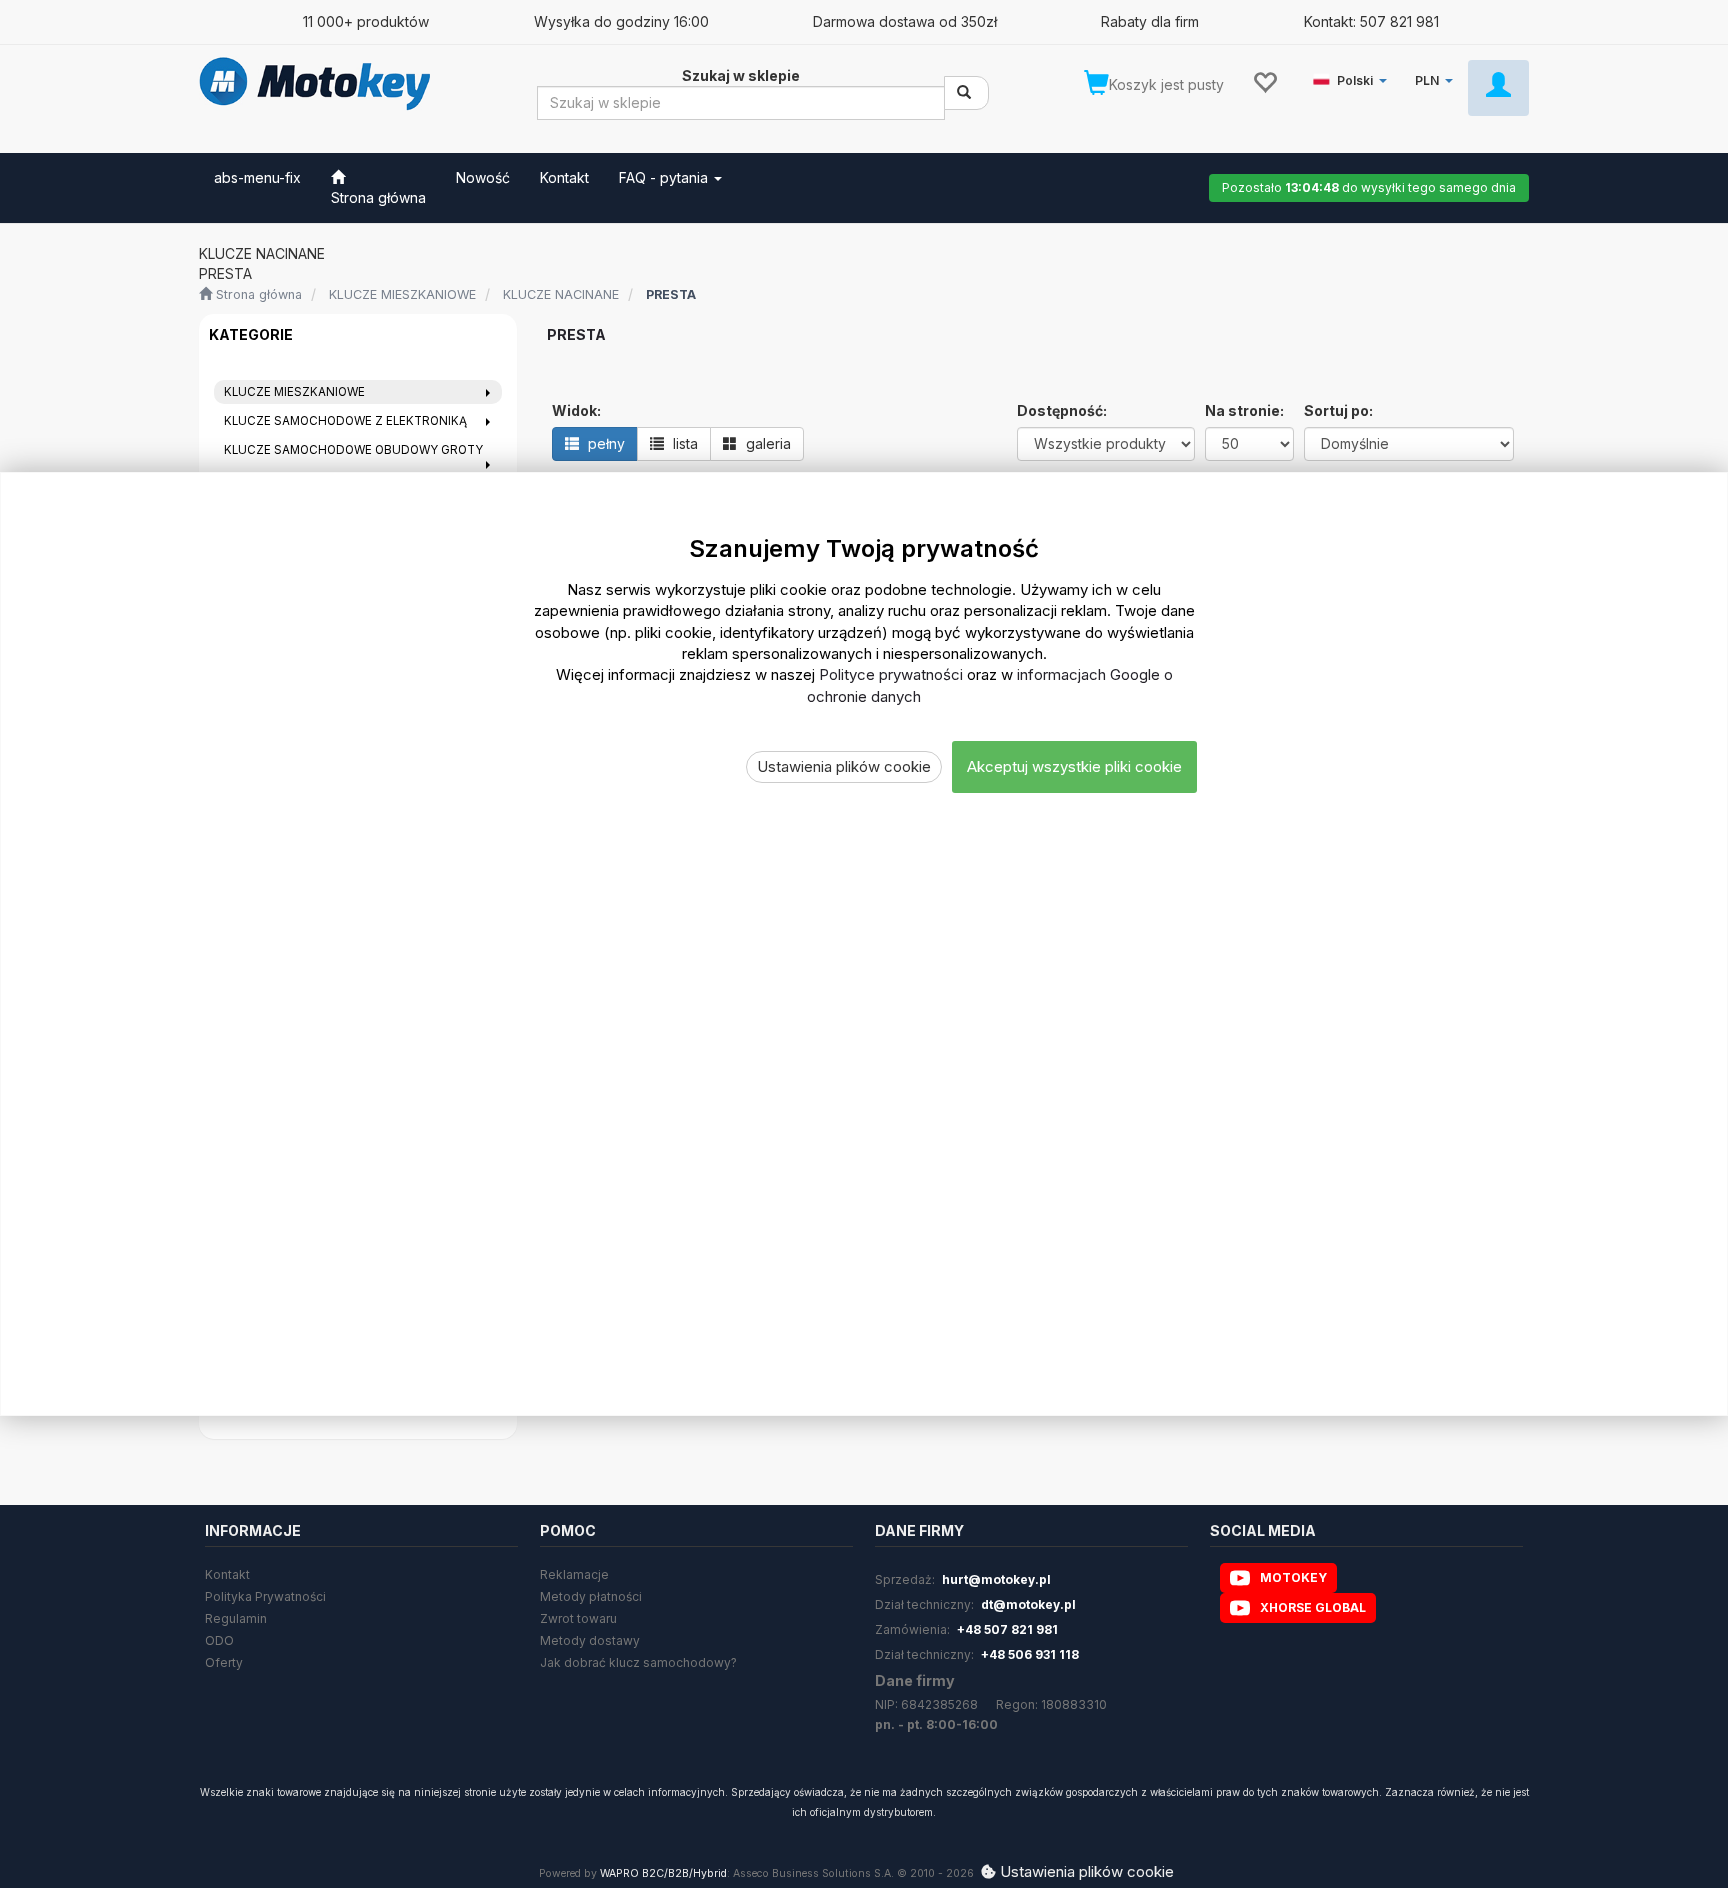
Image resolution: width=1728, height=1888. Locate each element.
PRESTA (671, 294)
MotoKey (1293, 1577)
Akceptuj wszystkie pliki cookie (1074, 767)
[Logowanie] (1498, 88)
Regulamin (236, 1618)
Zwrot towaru (578, 1618)
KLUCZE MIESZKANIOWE (402, 294)
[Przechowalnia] (1264, 81)
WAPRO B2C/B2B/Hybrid (663, 1873)
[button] (1353, 76)
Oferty (224, 1662)
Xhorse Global (1313, 1607)
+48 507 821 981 (1007, 1629)
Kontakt (227, 1574)
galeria (766, 443)
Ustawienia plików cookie (844, 767)
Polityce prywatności (891, 675)
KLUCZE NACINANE (561, 294)
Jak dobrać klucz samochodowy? (638, 1662)
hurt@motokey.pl (996, 1579)
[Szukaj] (966, 93)
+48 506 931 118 (1030, 1654)
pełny (604, 443)
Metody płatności (591, 1596)
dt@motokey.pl (1028, 1604)
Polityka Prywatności (265, 1596)
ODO (219, 1640)
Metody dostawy (590, 1640)
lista (683, 443)
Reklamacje (574, 1574)
